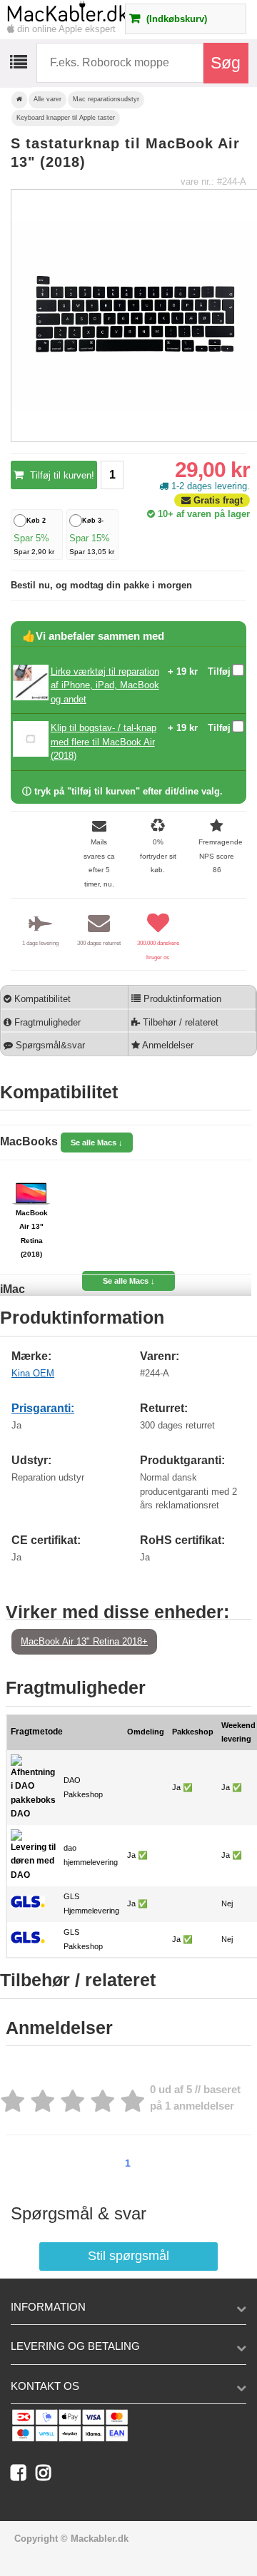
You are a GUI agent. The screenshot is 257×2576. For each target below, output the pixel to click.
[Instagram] (47, 2476)
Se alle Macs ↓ (97, 1143)
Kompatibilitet (41, 999)
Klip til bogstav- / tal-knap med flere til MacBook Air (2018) (104, 742)
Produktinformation (181, 999)
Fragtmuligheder (46, 1022)
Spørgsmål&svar (49, 1045)
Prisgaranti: (43, 1408)
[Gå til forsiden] (19, 100)
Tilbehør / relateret (179, 1022)
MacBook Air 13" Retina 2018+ (84, 1641)
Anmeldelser (167, 1045)
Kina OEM (33, 1373)
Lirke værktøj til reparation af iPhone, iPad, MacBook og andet (105, 685)
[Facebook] (23, 2476)
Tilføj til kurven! (61, 475)
